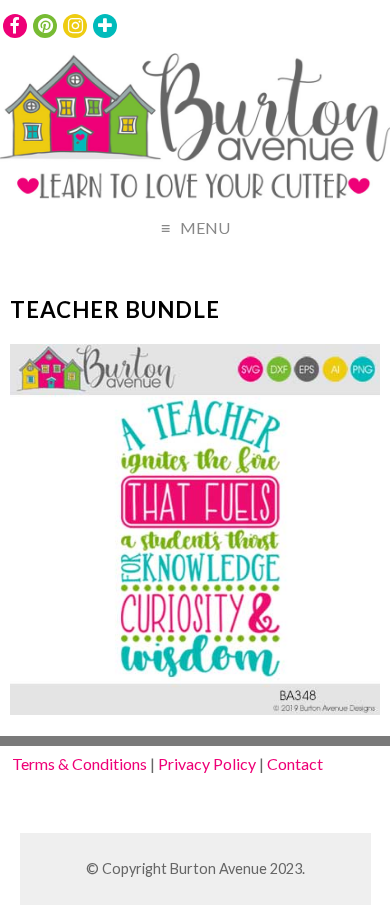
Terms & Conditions (79, 763)
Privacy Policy (207, 763)
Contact (295, 763)
